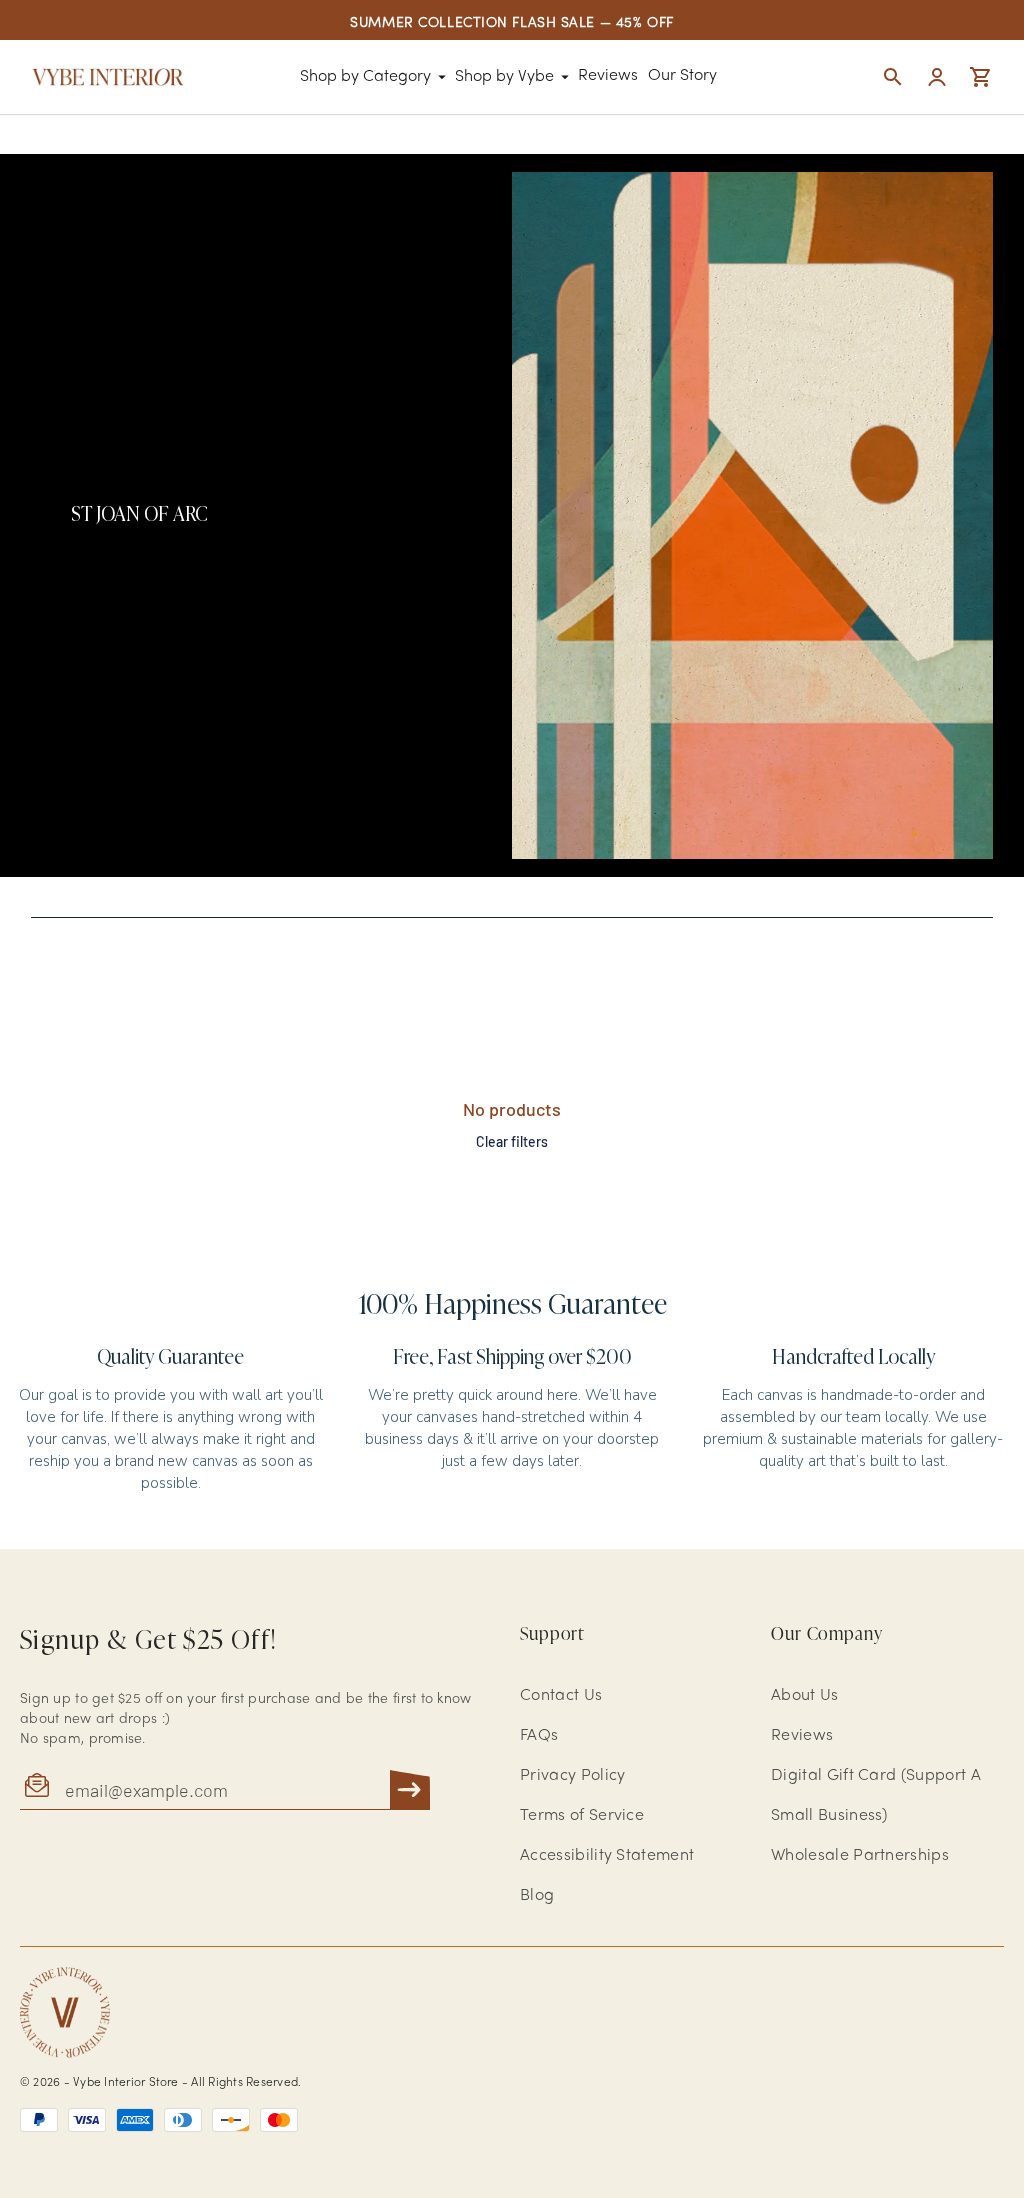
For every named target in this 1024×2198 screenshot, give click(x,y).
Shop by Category (365, 77)
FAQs (539, 1736)
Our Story (682, 76)
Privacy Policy (572, 1776)
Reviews (608, 76)
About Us (805, 1696)
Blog (537, 1896)
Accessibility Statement (607, 1856)
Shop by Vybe (504, 77)
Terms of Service (582, 1816)
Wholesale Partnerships (860, 1856)
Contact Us (561, 1696)
